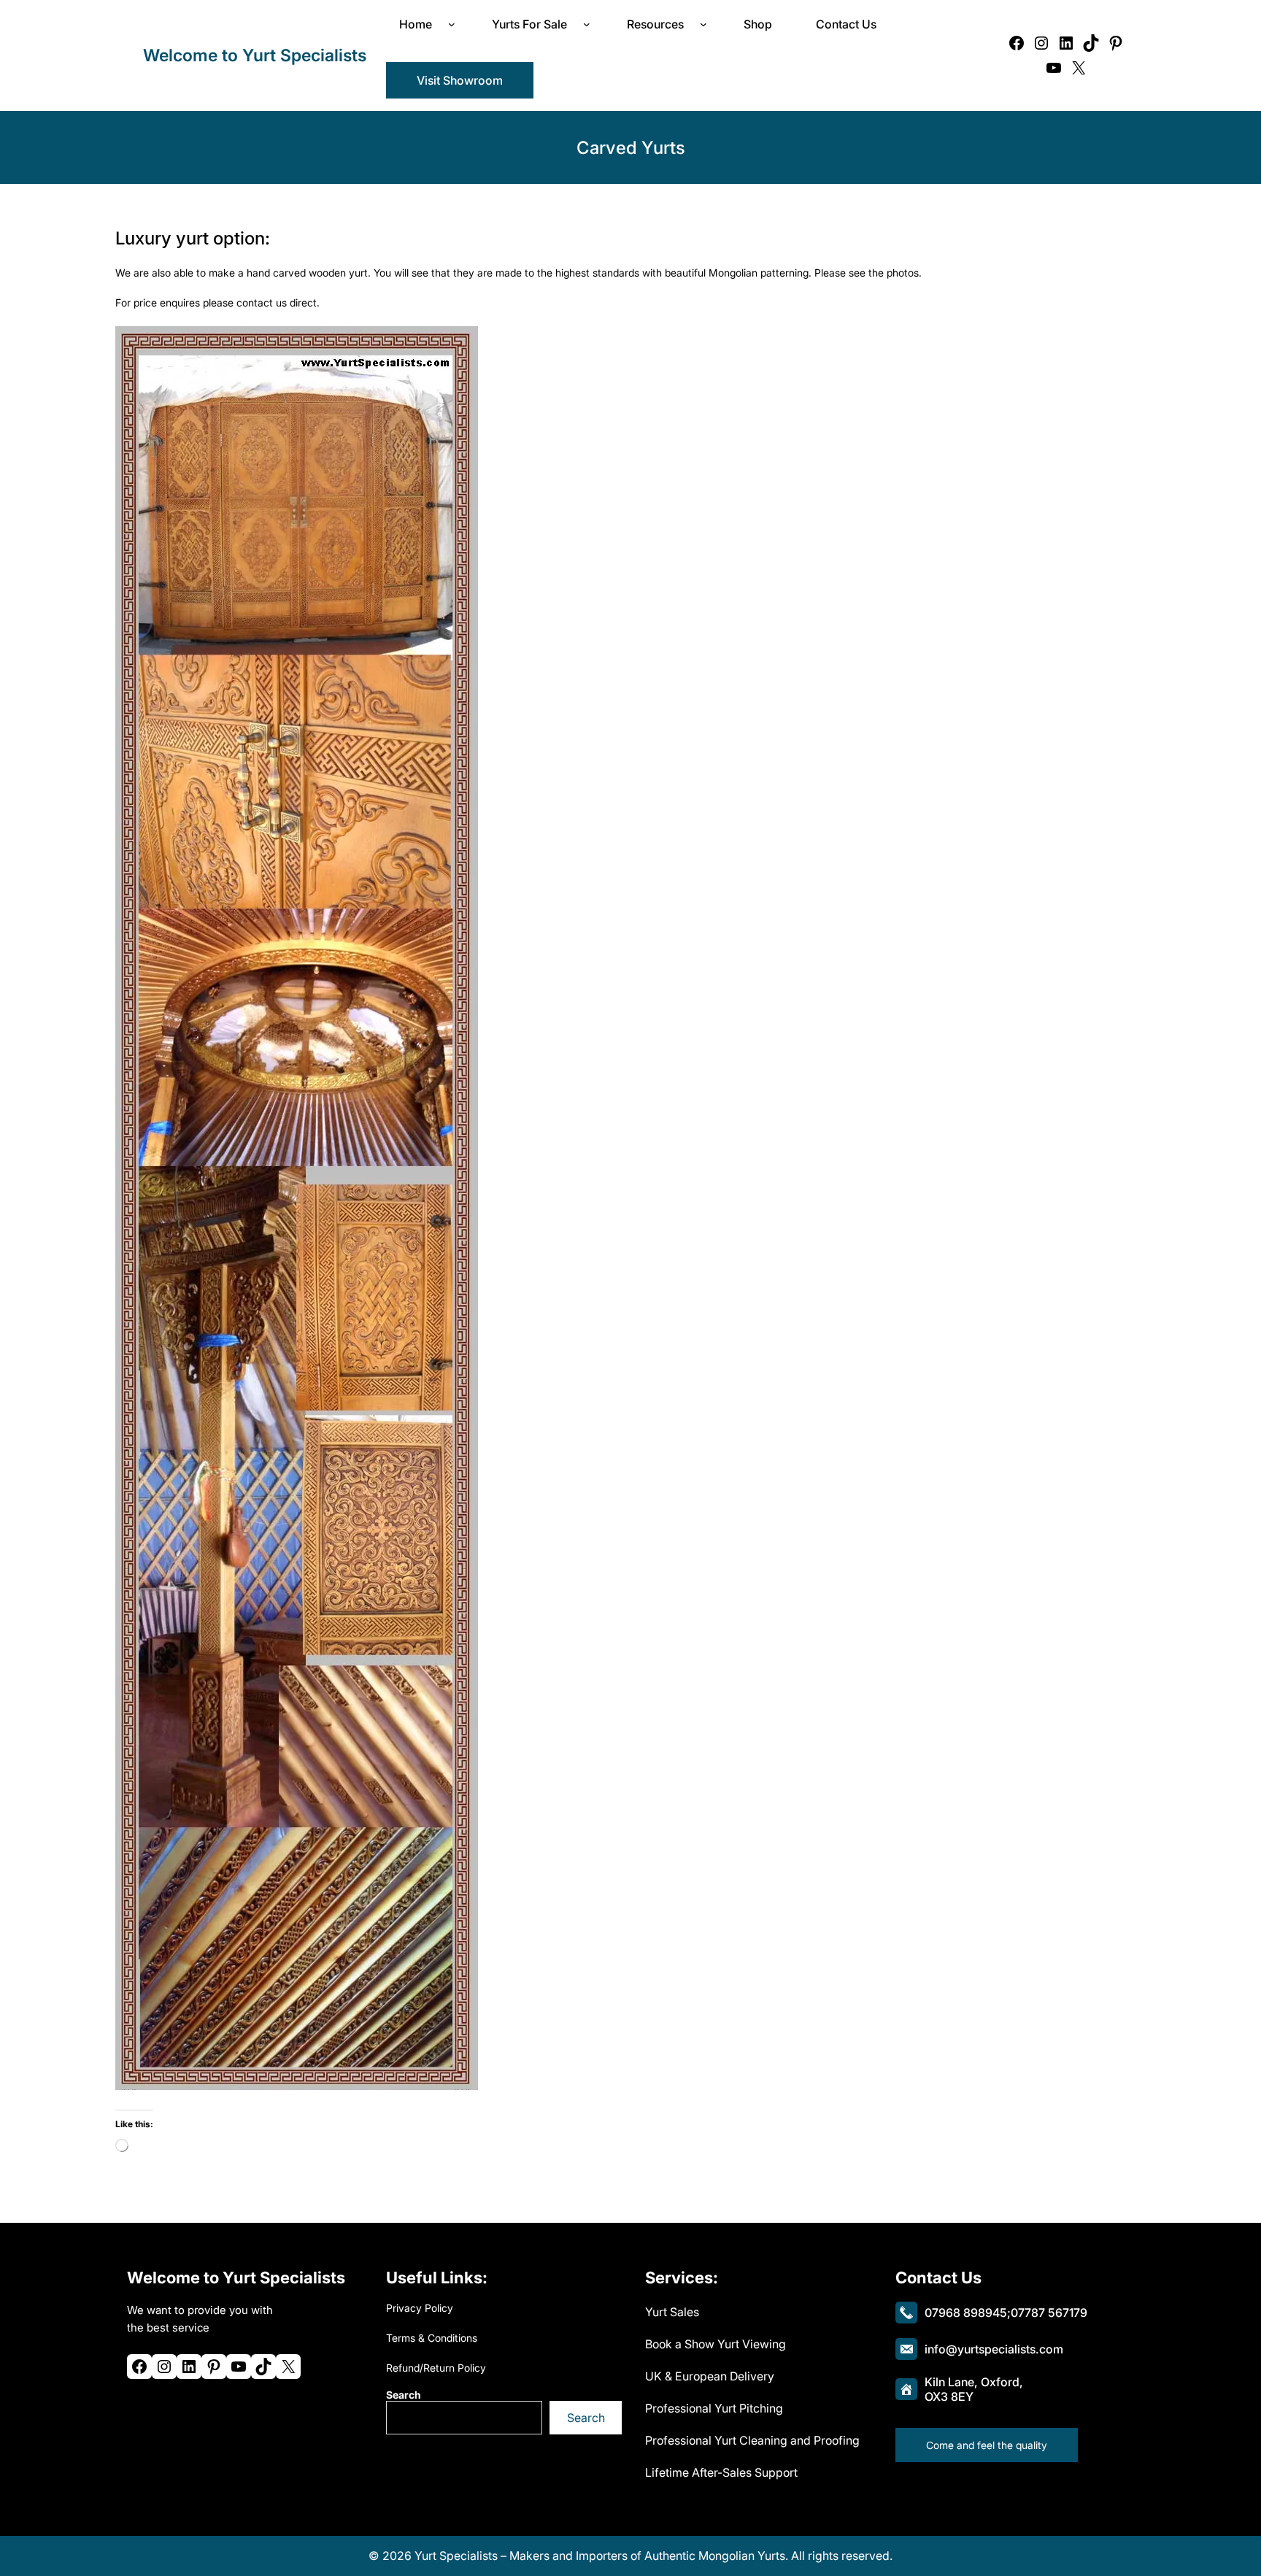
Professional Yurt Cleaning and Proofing (752, 2440)
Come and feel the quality (987, 2445)
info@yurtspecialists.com (994, 2349)
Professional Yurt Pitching (714, 2408)
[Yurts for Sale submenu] (590, 24)
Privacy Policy (420, 2308)
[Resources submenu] (706, 24)
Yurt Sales (672, 2312)
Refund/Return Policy (436, 2368)
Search (404, 2395)
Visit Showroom (460, 80)
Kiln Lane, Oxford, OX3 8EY (974, 2389)
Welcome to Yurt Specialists (255, 55)
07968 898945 (966, 2313)
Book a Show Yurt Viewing (716, 2344)
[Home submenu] (455, 24)
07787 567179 (1049, 2313)
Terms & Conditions (432, 2338)
